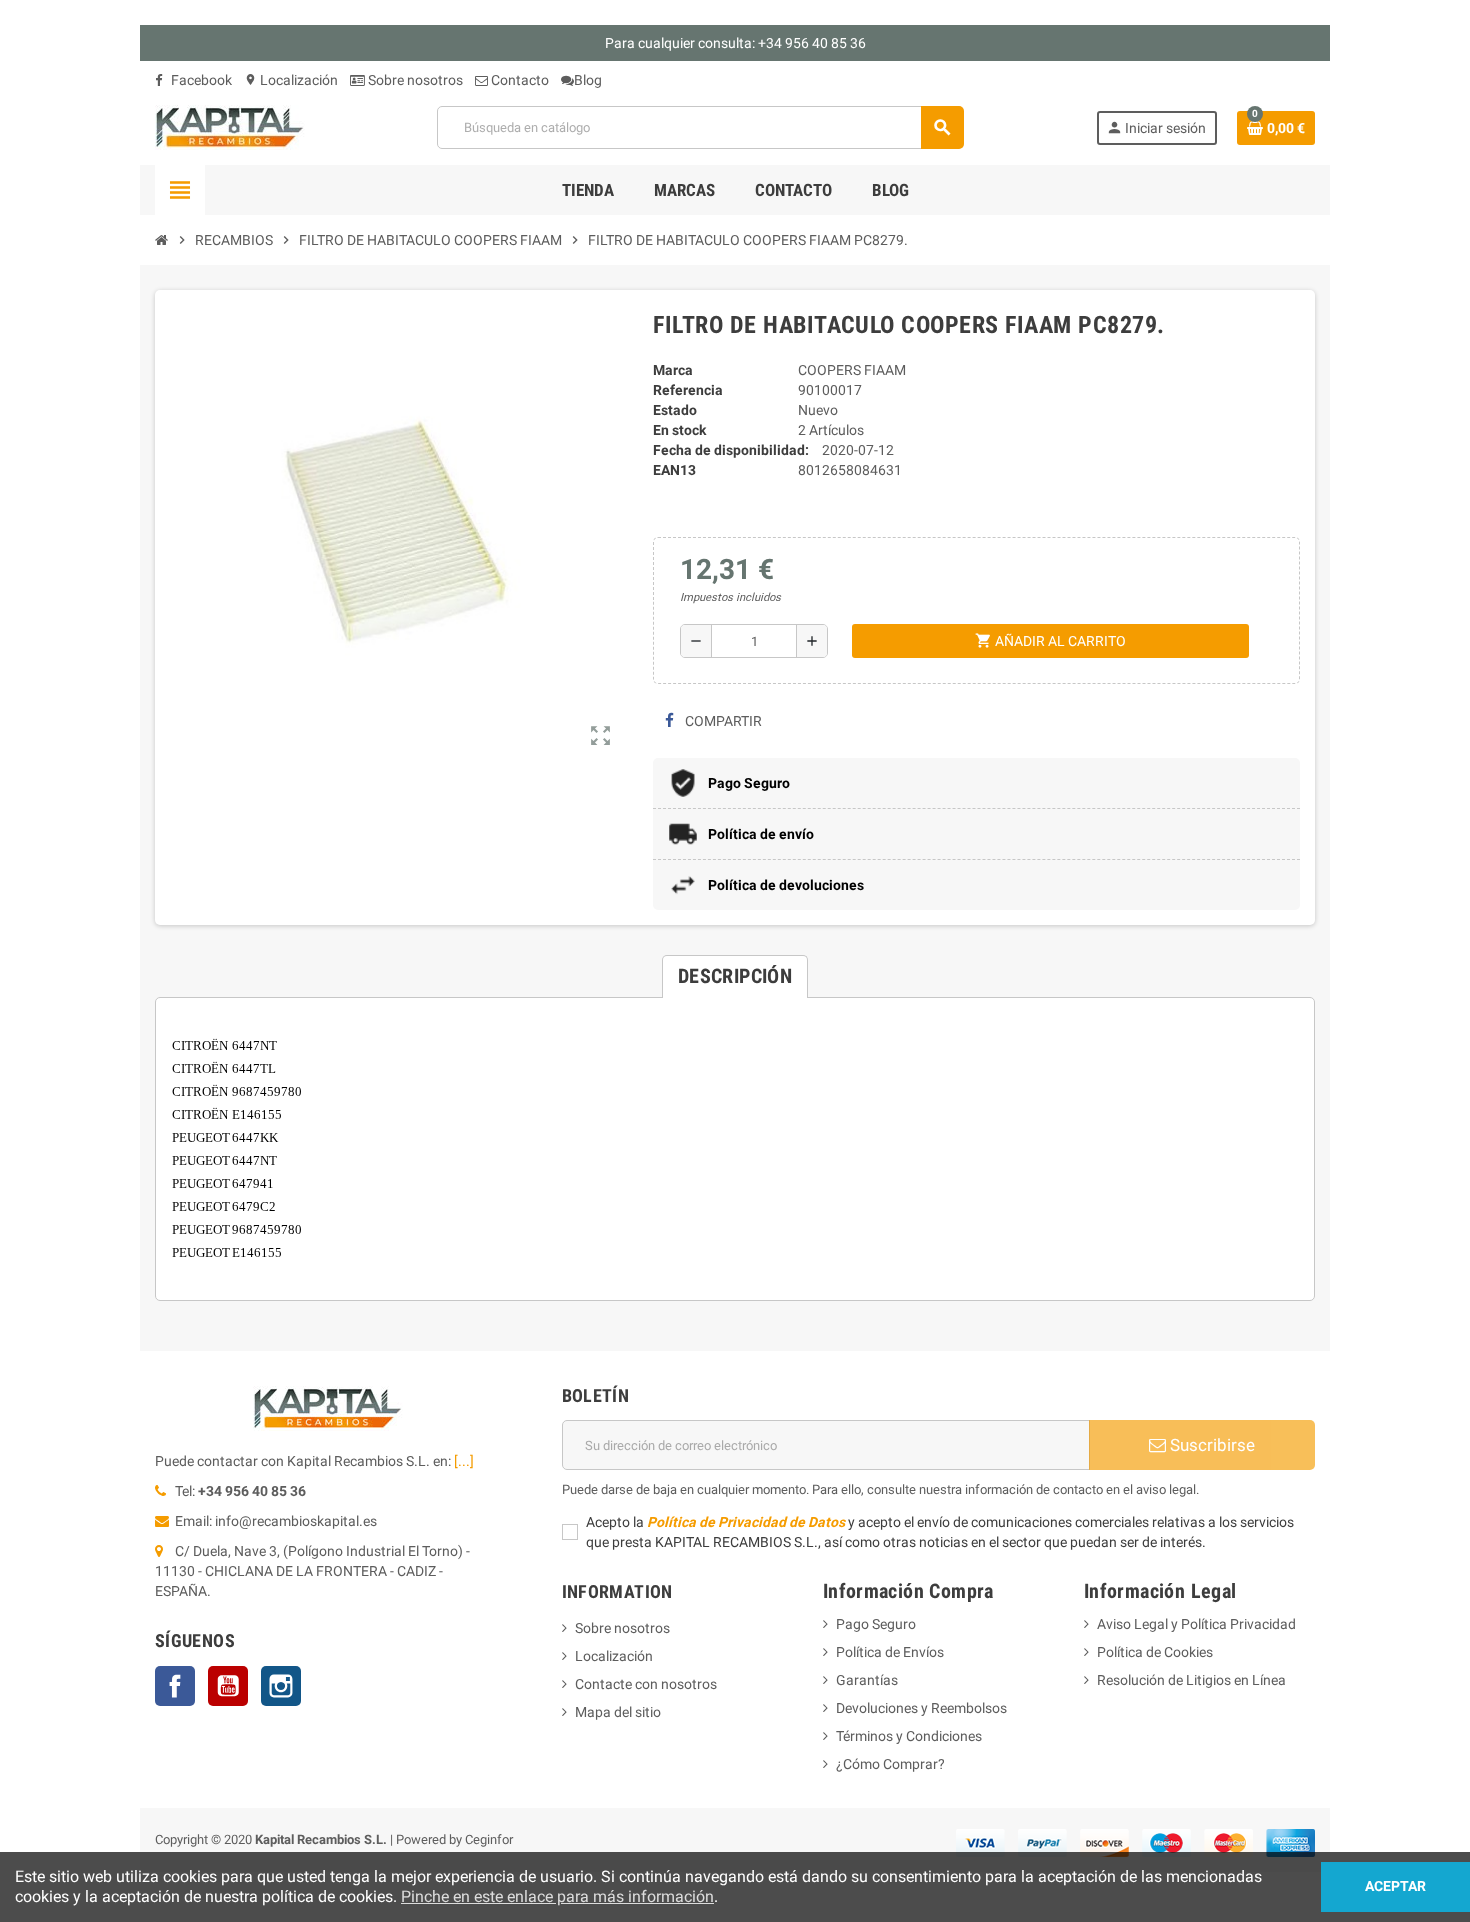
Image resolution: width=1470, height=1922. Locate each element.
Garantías (867, 1680)
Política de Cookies (1155, 1652)
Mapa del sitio (618, 1712)
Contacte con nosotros (646, 1684)
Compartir (722, 721)
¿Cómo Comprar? (890, 1764)
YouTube (228, 1686)
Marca (673, 370)
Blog (588, 80)
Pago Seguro (876, 1624)
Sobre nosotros (414, 80)
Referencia (688, 390)
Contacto (518, 80)
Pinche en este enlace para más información (557, 1896)
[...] (464, 1461)
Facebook (200, 80)
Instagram (281, 1686)
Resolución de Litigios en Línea (1191, 1680)
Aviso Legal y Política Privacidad (1196, 1624)
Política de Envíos (890, 1652)
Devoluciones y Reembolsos (921, 1708)
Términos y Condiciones (909, 1736)
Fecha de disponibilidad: (731, 450)
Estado (675, 410)
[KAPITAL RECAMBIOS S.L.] (230, 126)
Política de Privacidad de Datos (746, 1522)
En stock (679, 430)
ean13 (674, 470)
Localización (291, 80)
